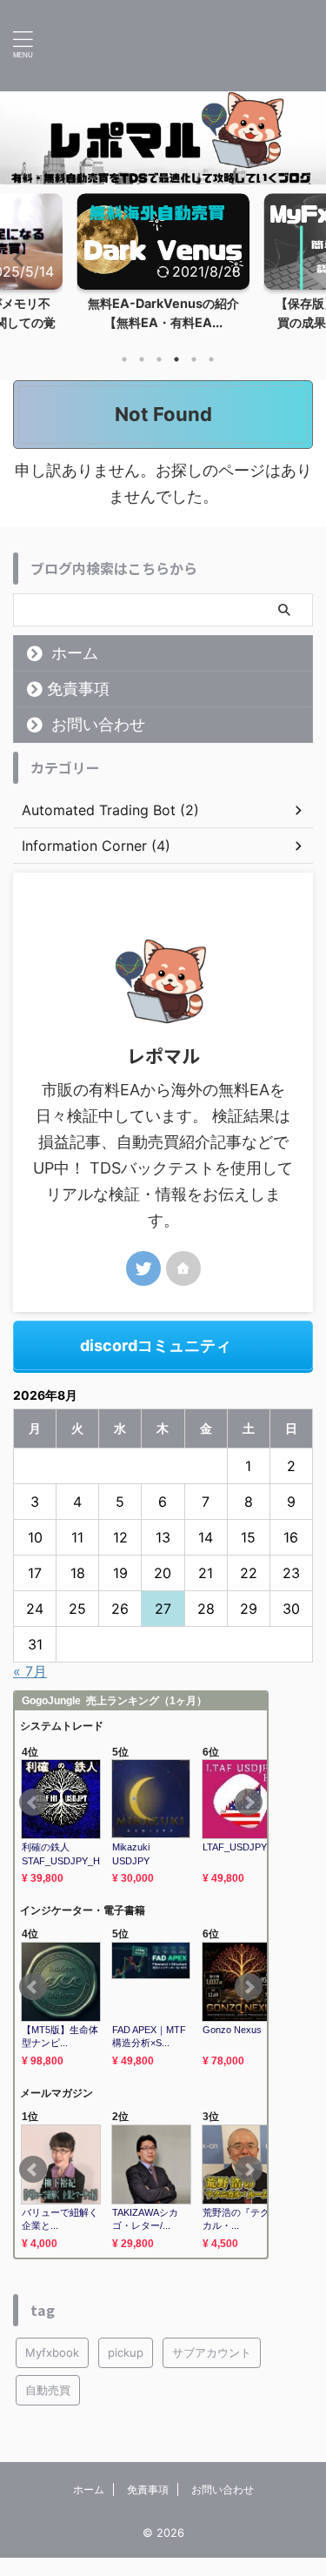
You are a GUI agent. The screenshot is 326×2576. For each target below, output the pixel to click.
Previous (16, 268)
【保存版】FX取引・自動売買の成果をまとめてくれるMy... (168, 322)
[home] (183, 1287)
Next (310, 268)
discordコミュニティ (156, 1364)
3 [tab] (159, 378)
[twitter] (143, 1287)
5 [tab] (194, 378)
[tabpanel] (167, 276)
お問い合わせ (98, 743)
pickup (126, 2371)
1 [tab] (124, 378)
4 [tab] (176, 378)
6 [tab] (211, 378)
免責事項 (78, 707)
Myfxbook (52, 2371)
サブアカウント (212, 2371)
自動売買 (48, 2408)
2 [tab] (142, 378)
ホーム (75, 671)
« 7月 (30, 1689)
